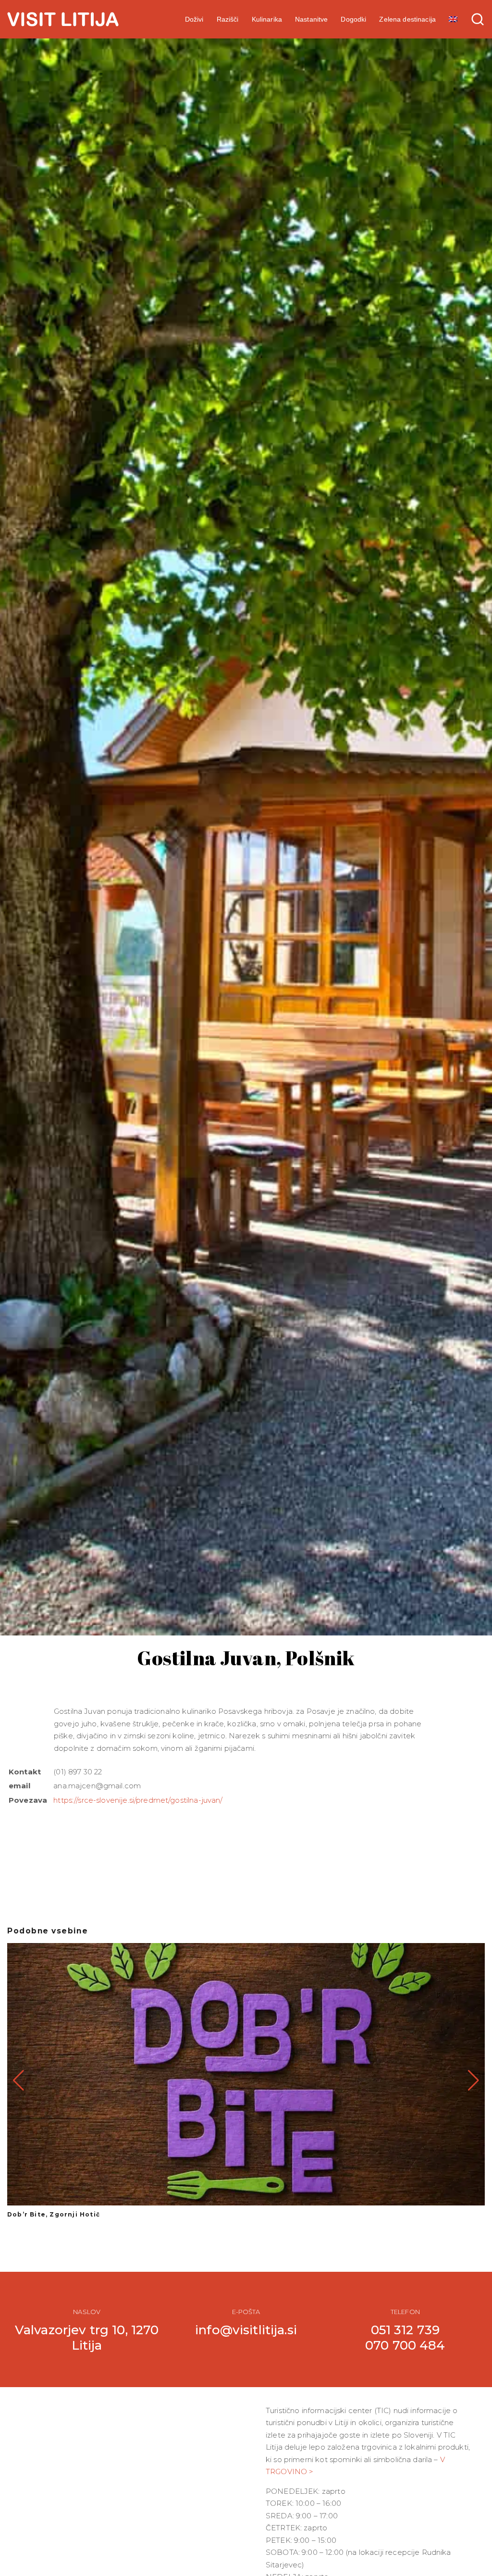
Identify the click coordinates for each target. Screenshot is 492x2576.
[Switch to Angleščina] (453, 19)
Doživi (194, 19)
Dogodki (353, 19)
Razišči (228, 19)
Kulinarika (267, 19)
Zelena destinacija (407, 19)
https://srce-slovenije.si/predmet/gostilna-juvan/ (138, 1800)
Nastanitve (311, 19)
